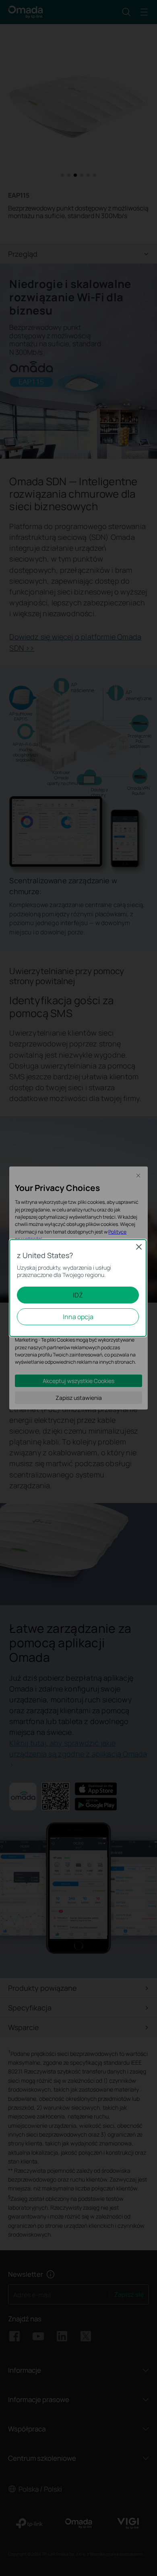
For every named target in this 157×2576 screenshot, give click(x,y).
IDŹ (78, 1295)
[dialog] (78, 1288)
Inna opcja (78, 1317)
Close (139, 1247)
